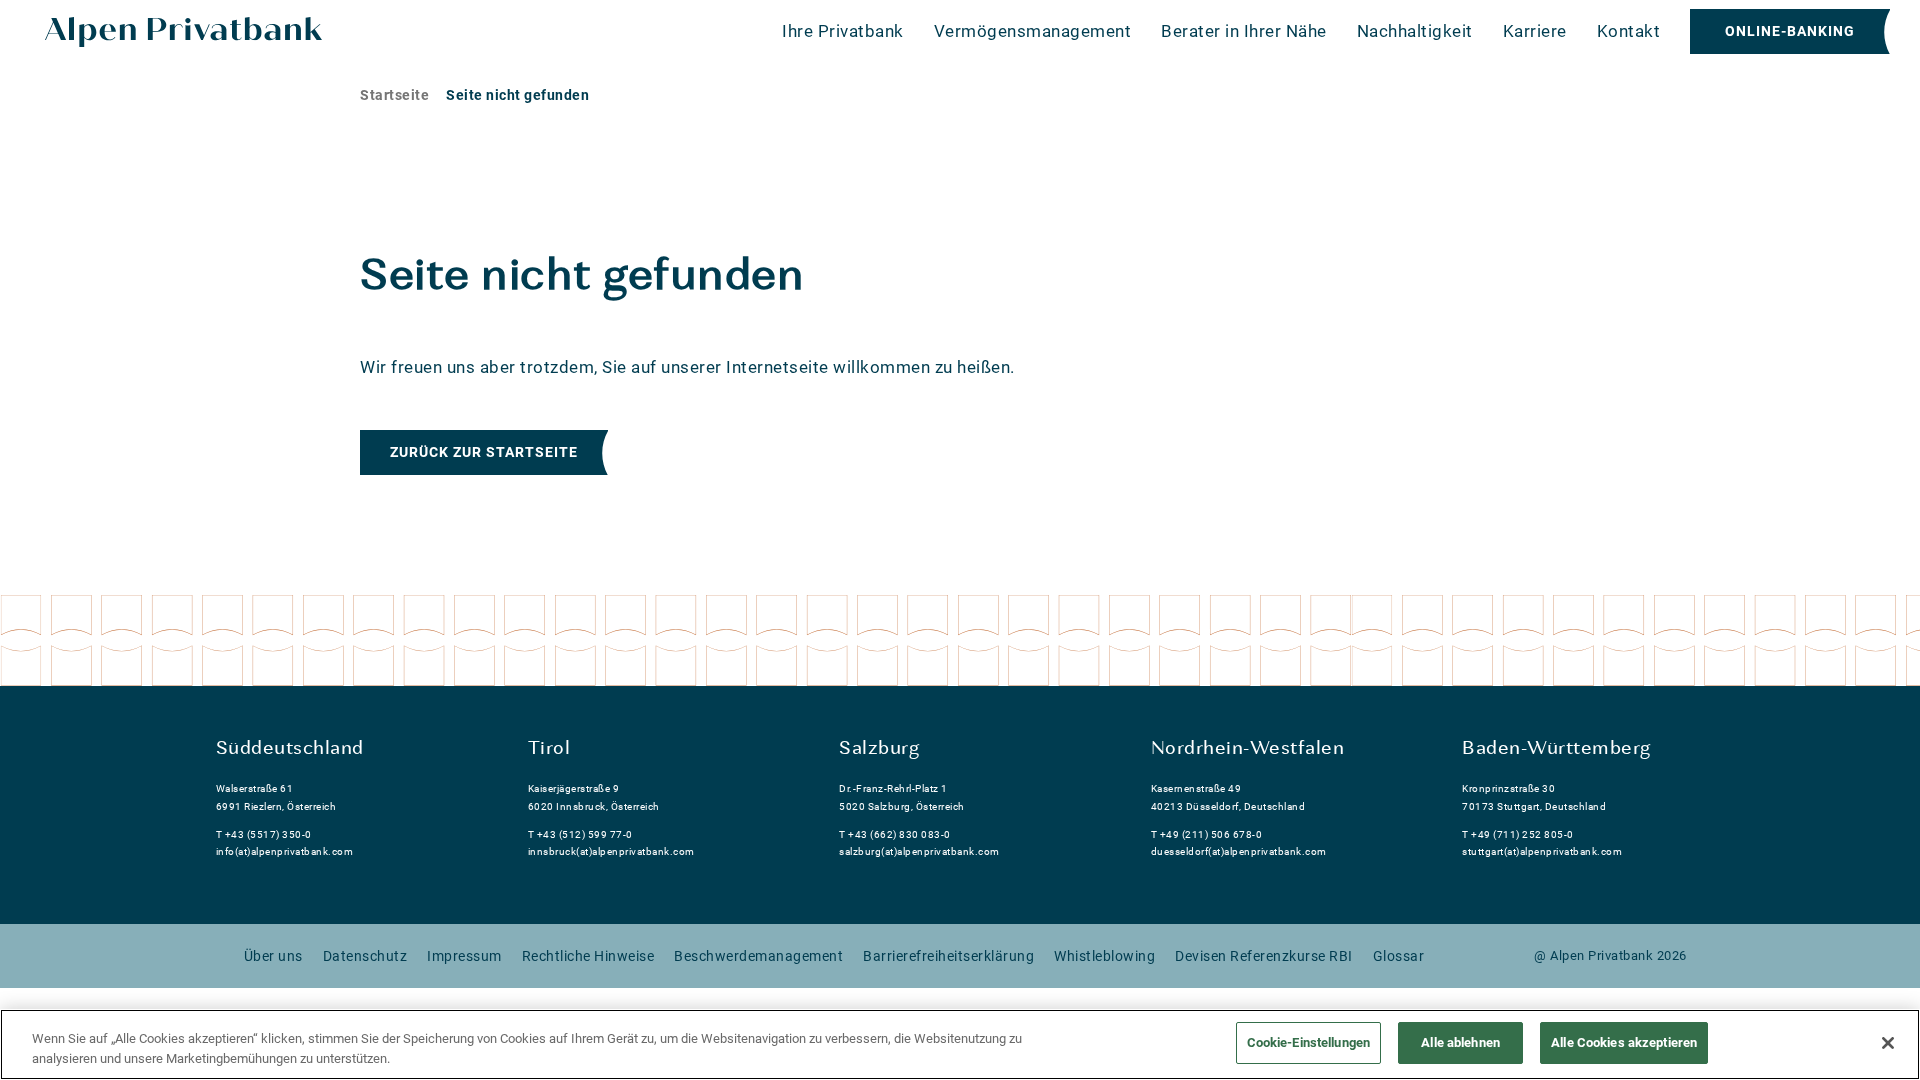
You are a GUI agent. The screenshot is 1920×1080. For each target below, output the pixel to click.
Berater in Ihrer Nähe (1244, 31)
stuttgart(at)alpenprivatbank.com (1542, 851)
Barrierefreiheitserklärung (948, 956)
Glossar (1399, 956)
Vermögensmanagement (1033, 31)
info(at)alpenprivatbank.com (285, 851)
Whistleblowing (1104, 956)
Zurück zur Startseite (484, 452)
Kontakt (1629, 31)
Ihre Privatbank (843, 31)
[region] (960, 1044)
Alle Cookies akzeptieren (1624, 1042)
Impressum (464, 956)
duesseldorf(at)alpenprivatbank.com (1239, 851)
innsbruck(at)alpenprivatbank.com (611, 851)
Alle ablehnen (1460, 1042)
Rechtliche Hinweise (588, 956)
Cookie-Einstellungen (1309, 1042)
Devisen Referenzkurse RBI (1264, 956)
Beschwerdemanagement (758, 956)
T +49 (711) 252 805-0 (1518, 834)
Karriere (1535, 31)
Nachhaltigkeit (1415, 31)
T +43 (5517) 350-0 (264, 834)
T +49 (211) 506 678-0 (1207, 834)
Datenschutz (365, 956)
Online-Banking (1790, 31)
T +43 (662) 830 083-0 (895, 834)
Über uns (273, 956)
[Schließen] (1888, 1043)
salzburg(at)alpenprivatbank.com (919, 851)
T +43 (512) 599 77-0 (580, 834)
